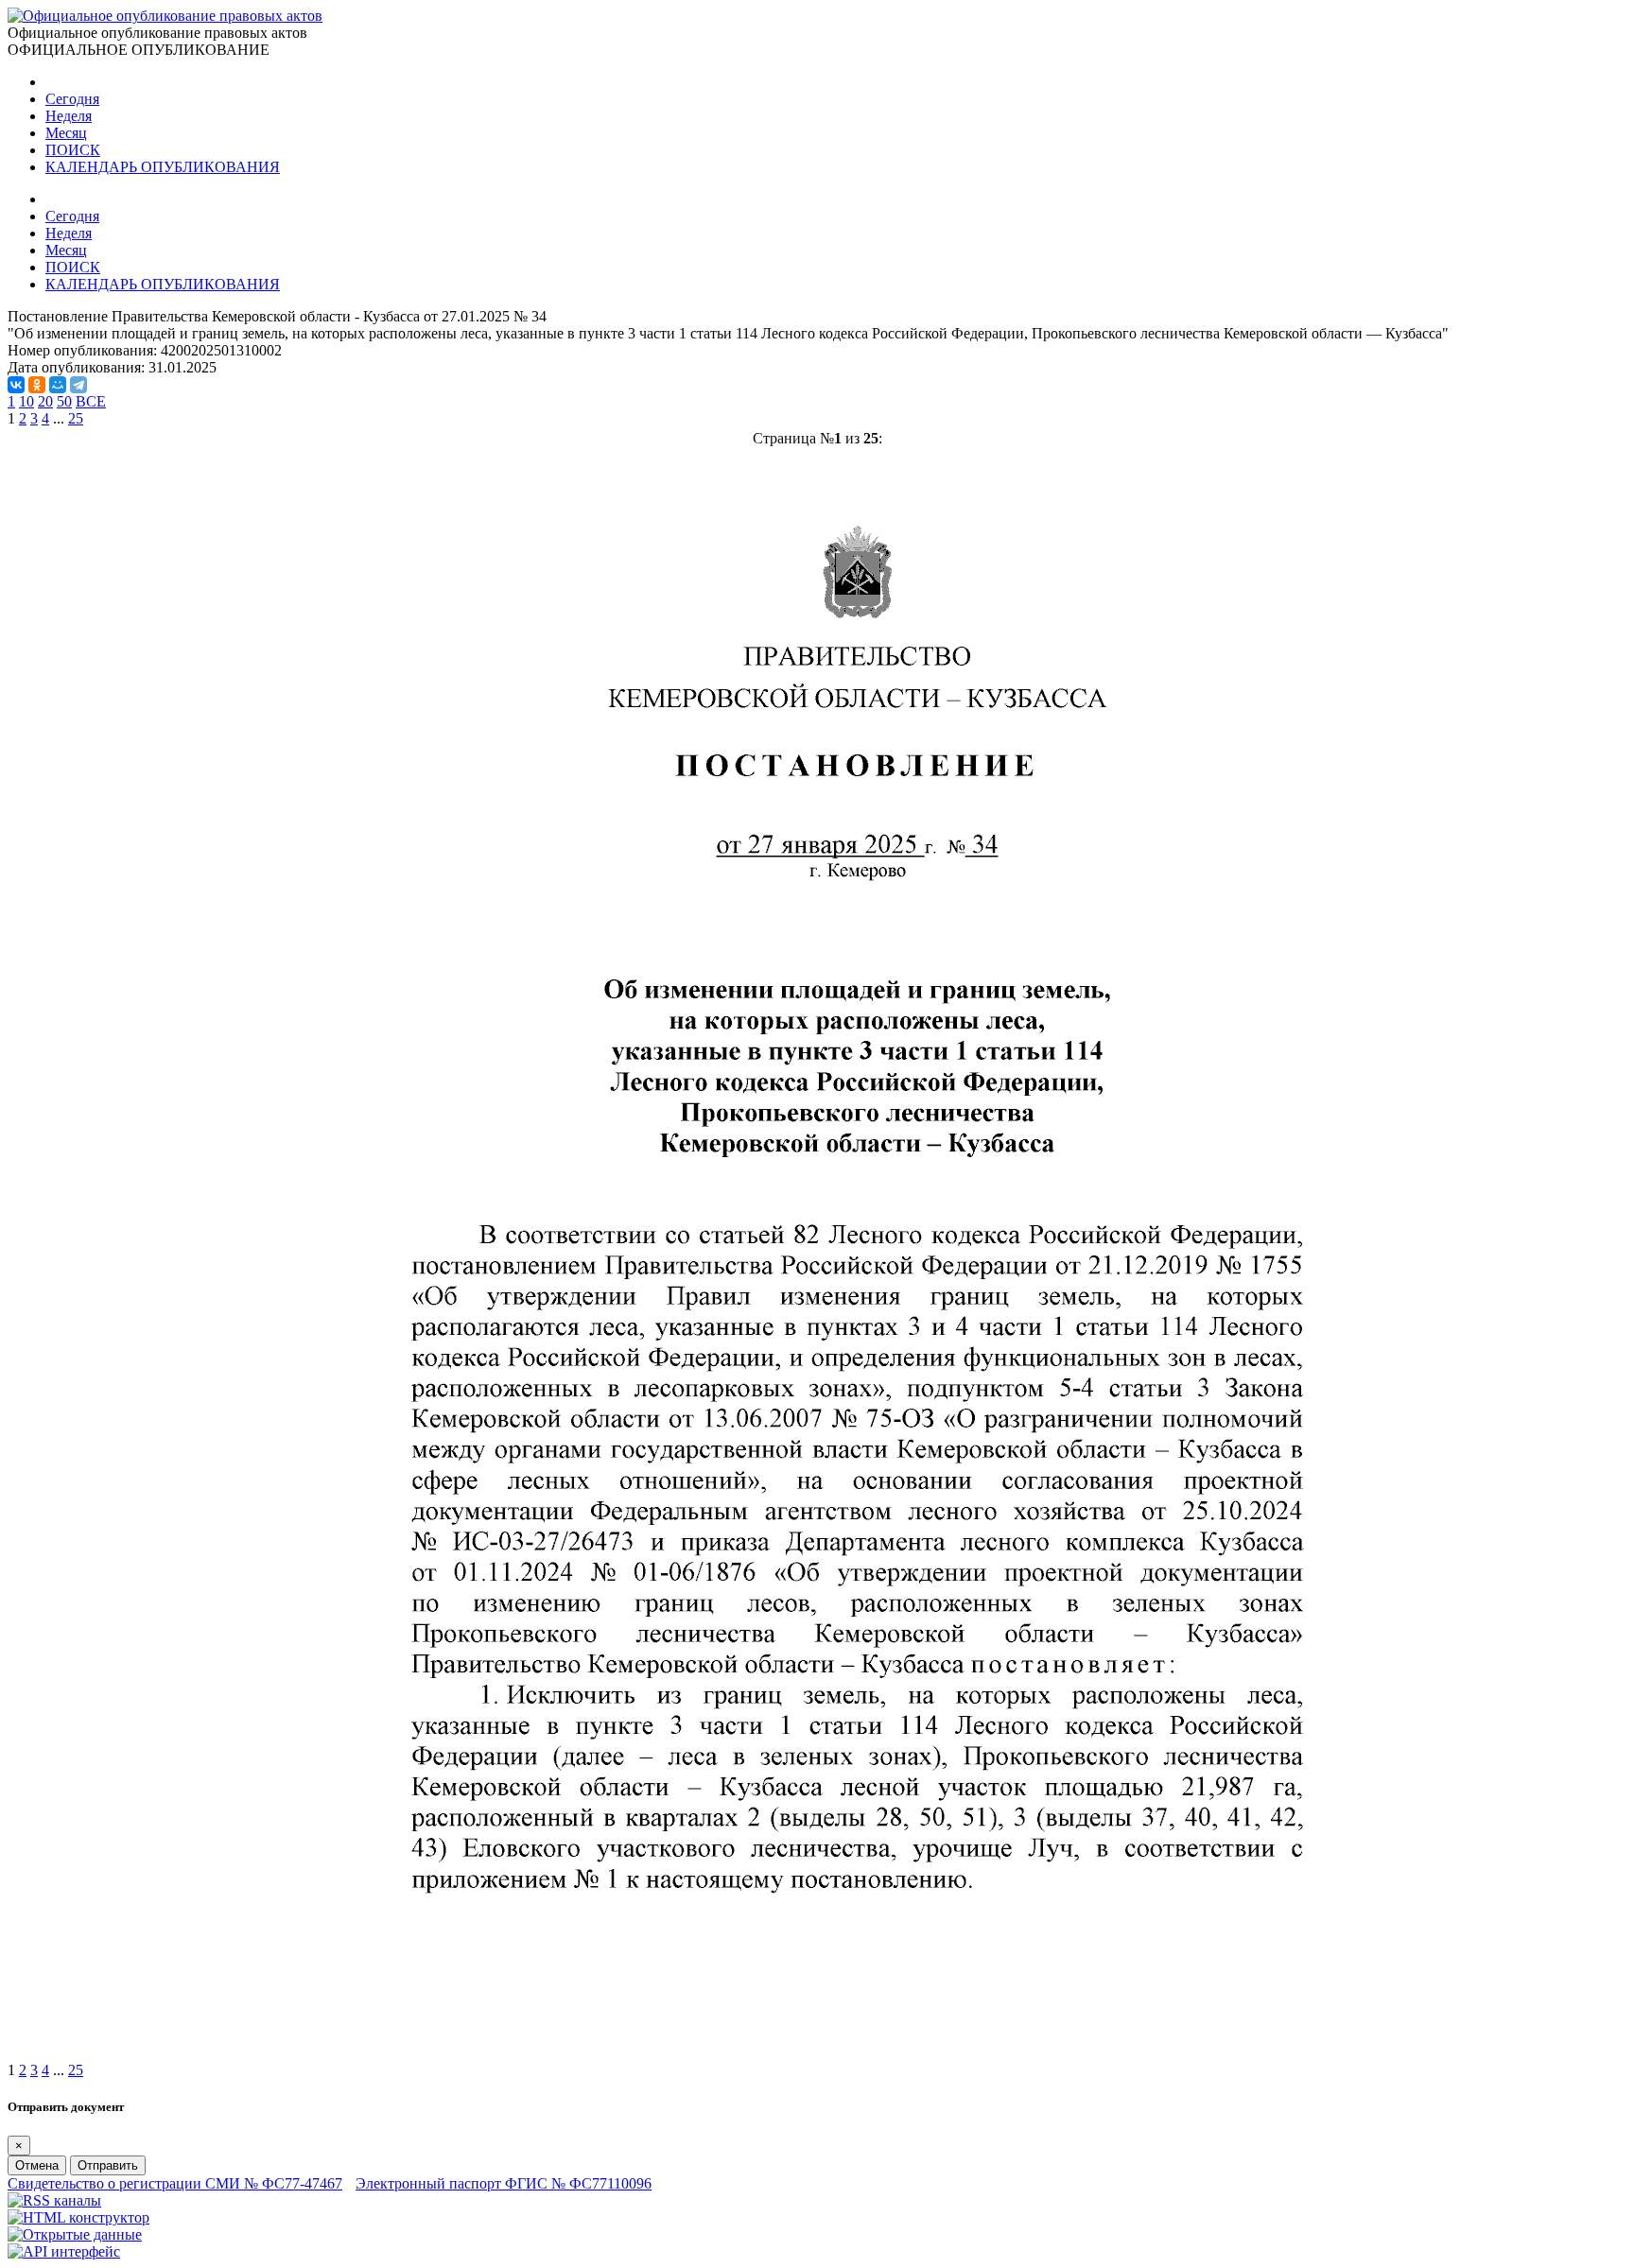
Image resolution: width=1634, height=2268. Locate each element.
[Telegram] (78, 385)
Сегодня (72, 99)
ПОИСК (73, 150)
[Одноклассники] (37, 385)
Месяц (66, 133)
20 (45, 401)
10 (26, 401)
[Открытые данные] (75, 2234)
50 (64, 401)
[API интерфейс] (64, 2251)
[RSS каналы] (54, 2200)
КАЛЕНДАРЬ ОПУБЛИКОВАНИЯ (163, 167)
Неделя (69, 116)
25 (76, 418)
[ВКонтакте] (16, 385)
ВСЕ (91, 401)
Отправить (108, 2165)
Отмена (37, 2165)
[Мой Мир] (58, 385)
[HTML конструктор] (78, 2217)
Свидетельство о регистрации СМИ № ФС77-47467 (175, 2183)
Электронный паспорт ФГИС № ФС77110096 (504, 2183)
